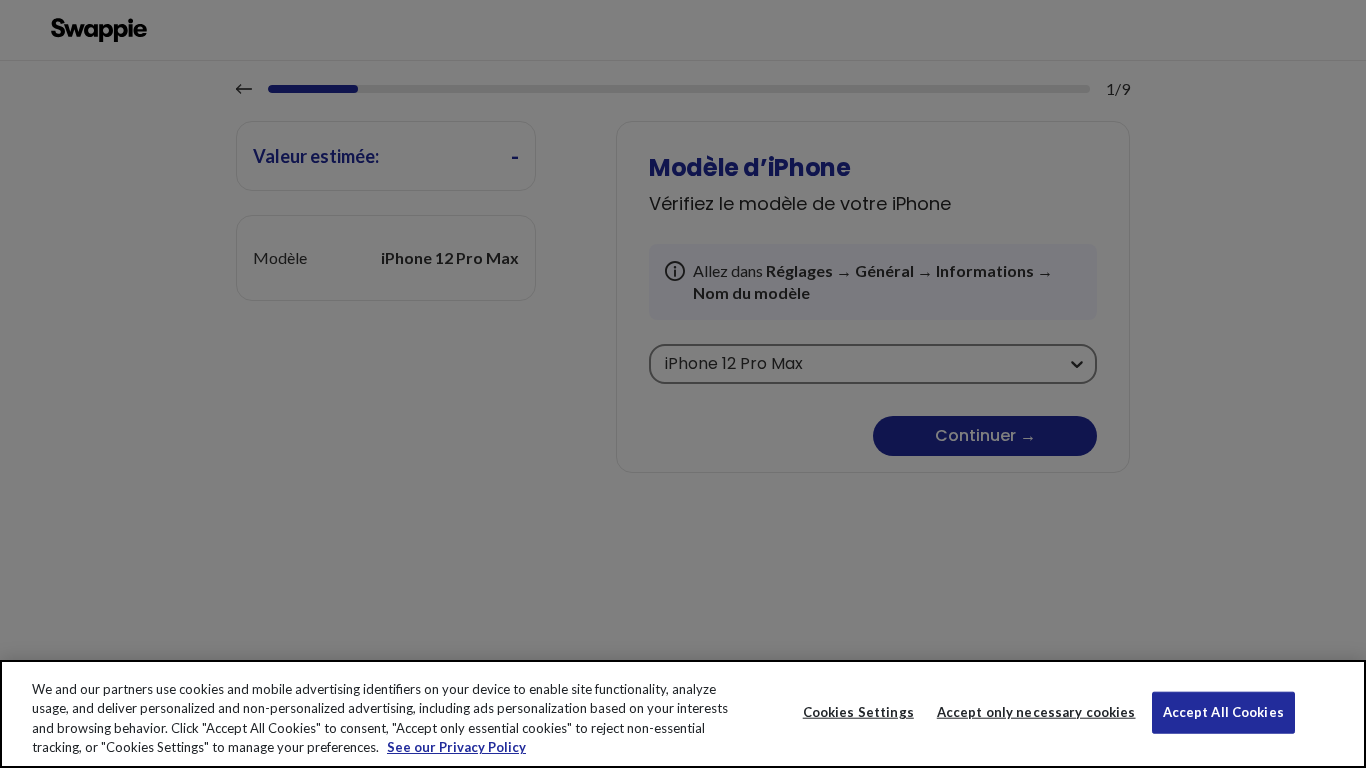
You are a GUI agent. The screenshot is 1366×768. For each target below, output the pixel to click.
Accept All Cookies (1223, 712)
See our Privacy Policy (456, 747)
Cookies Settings (858, 712)
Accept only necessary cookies (1036, 712)
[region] (683, 714)
